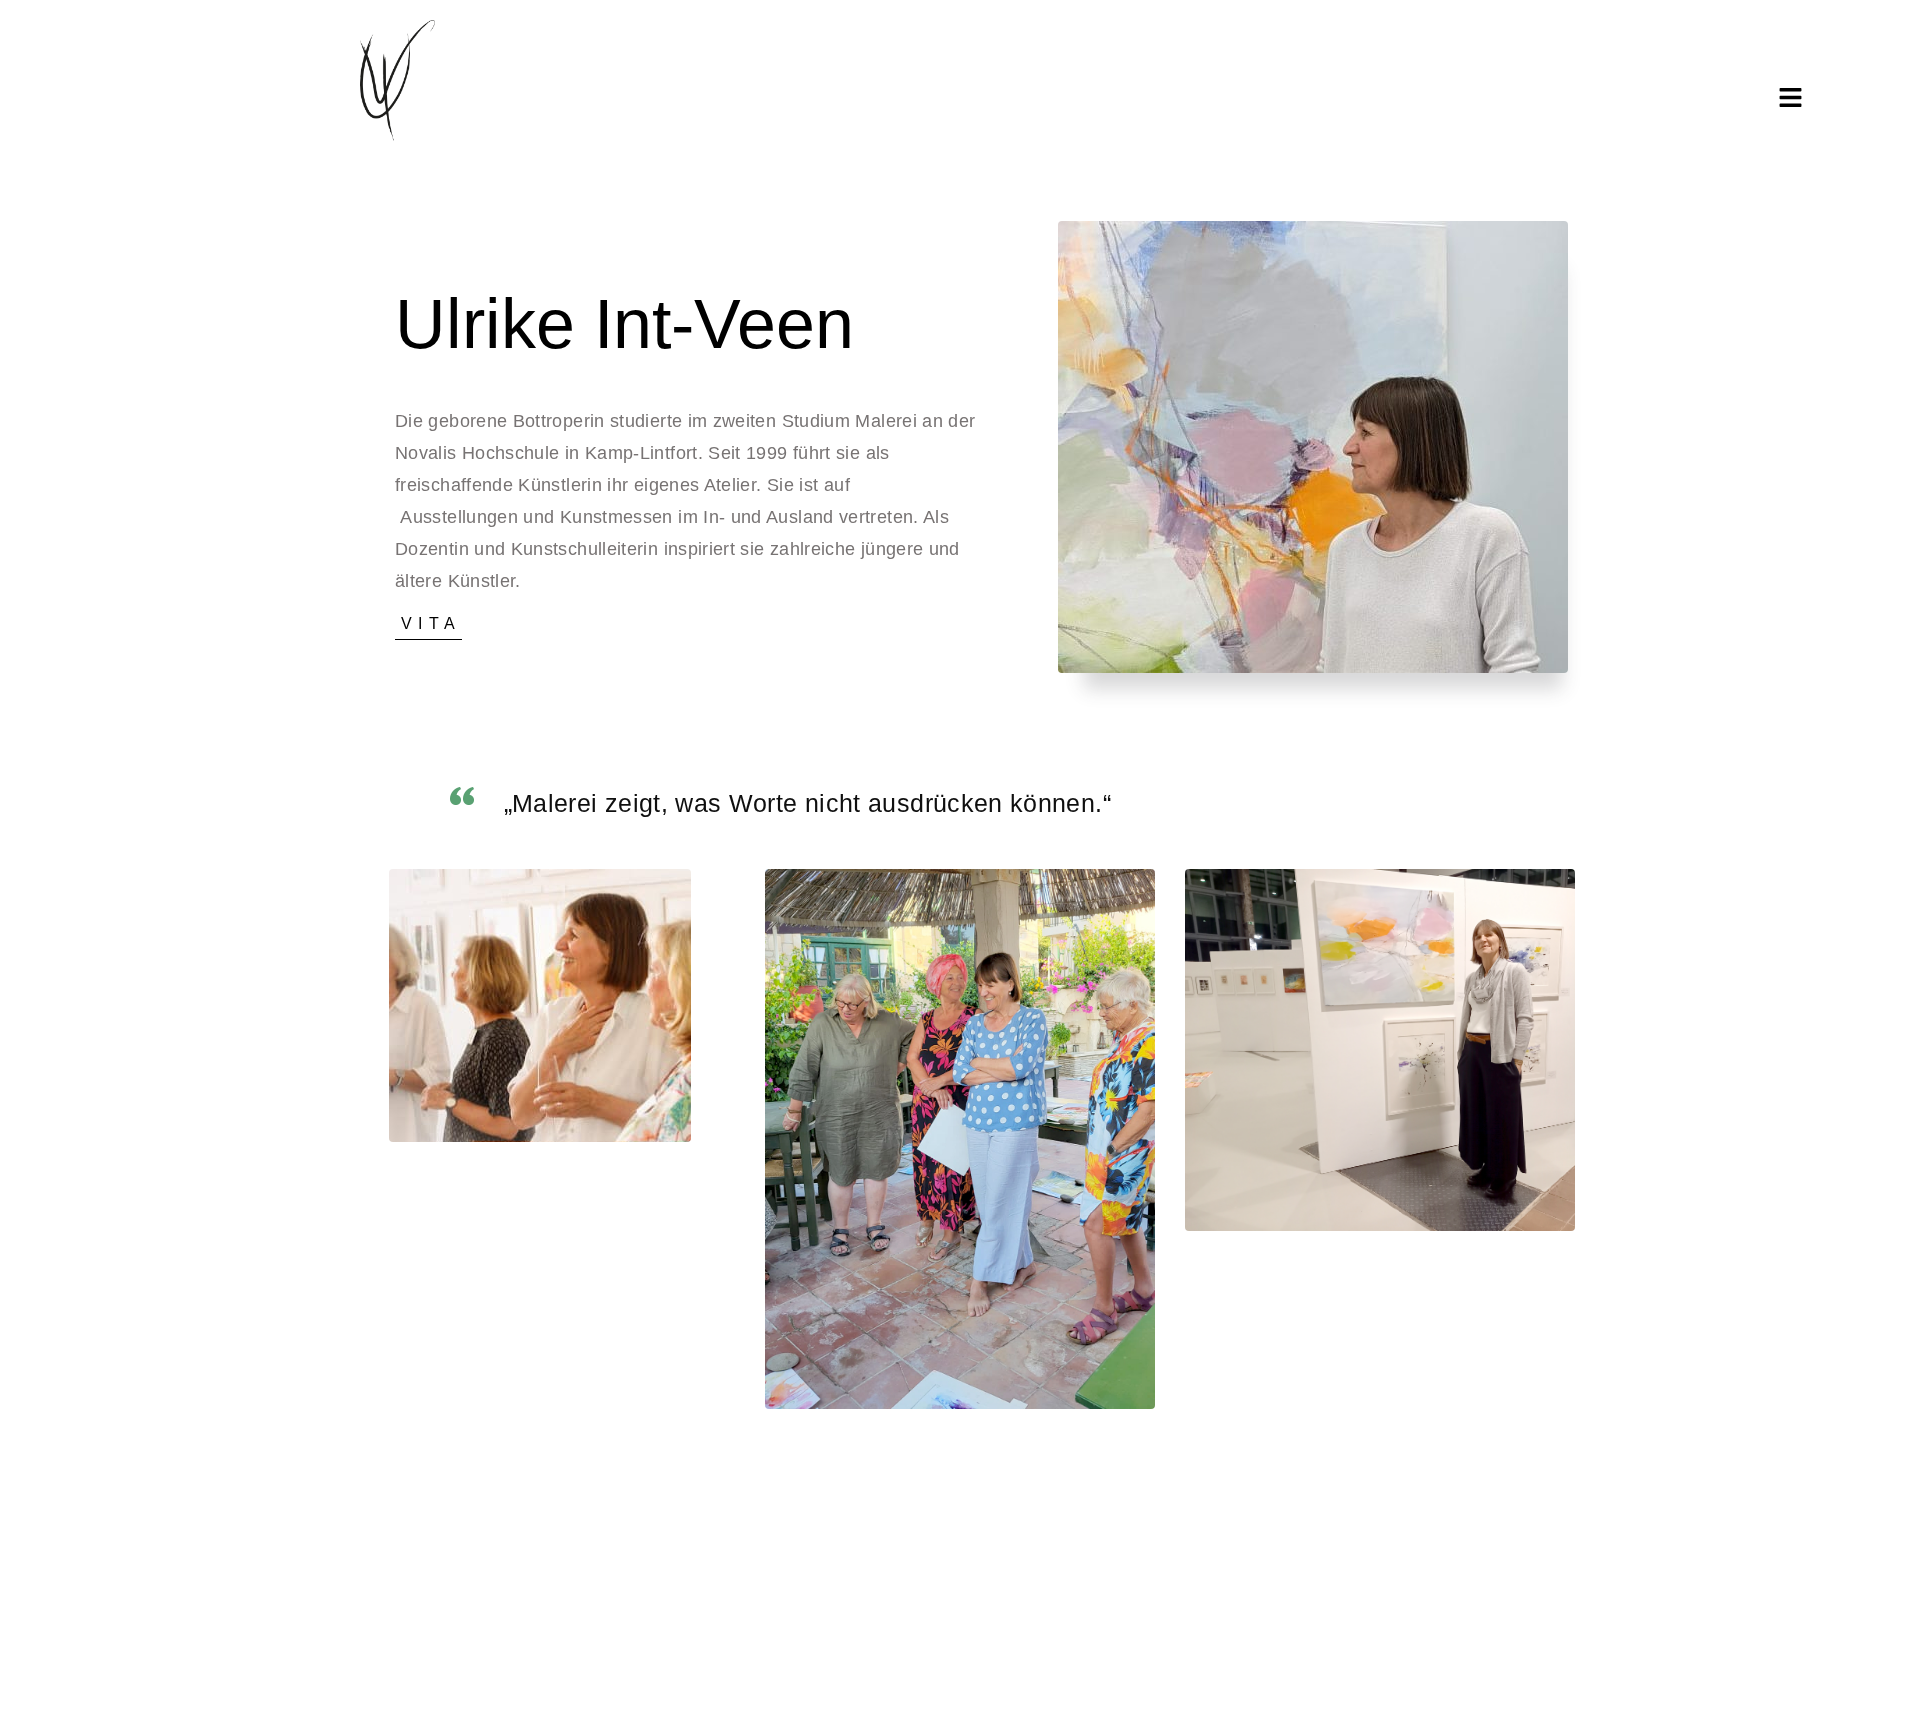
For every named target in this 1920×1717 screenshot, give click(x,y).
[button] (1791, 98)
